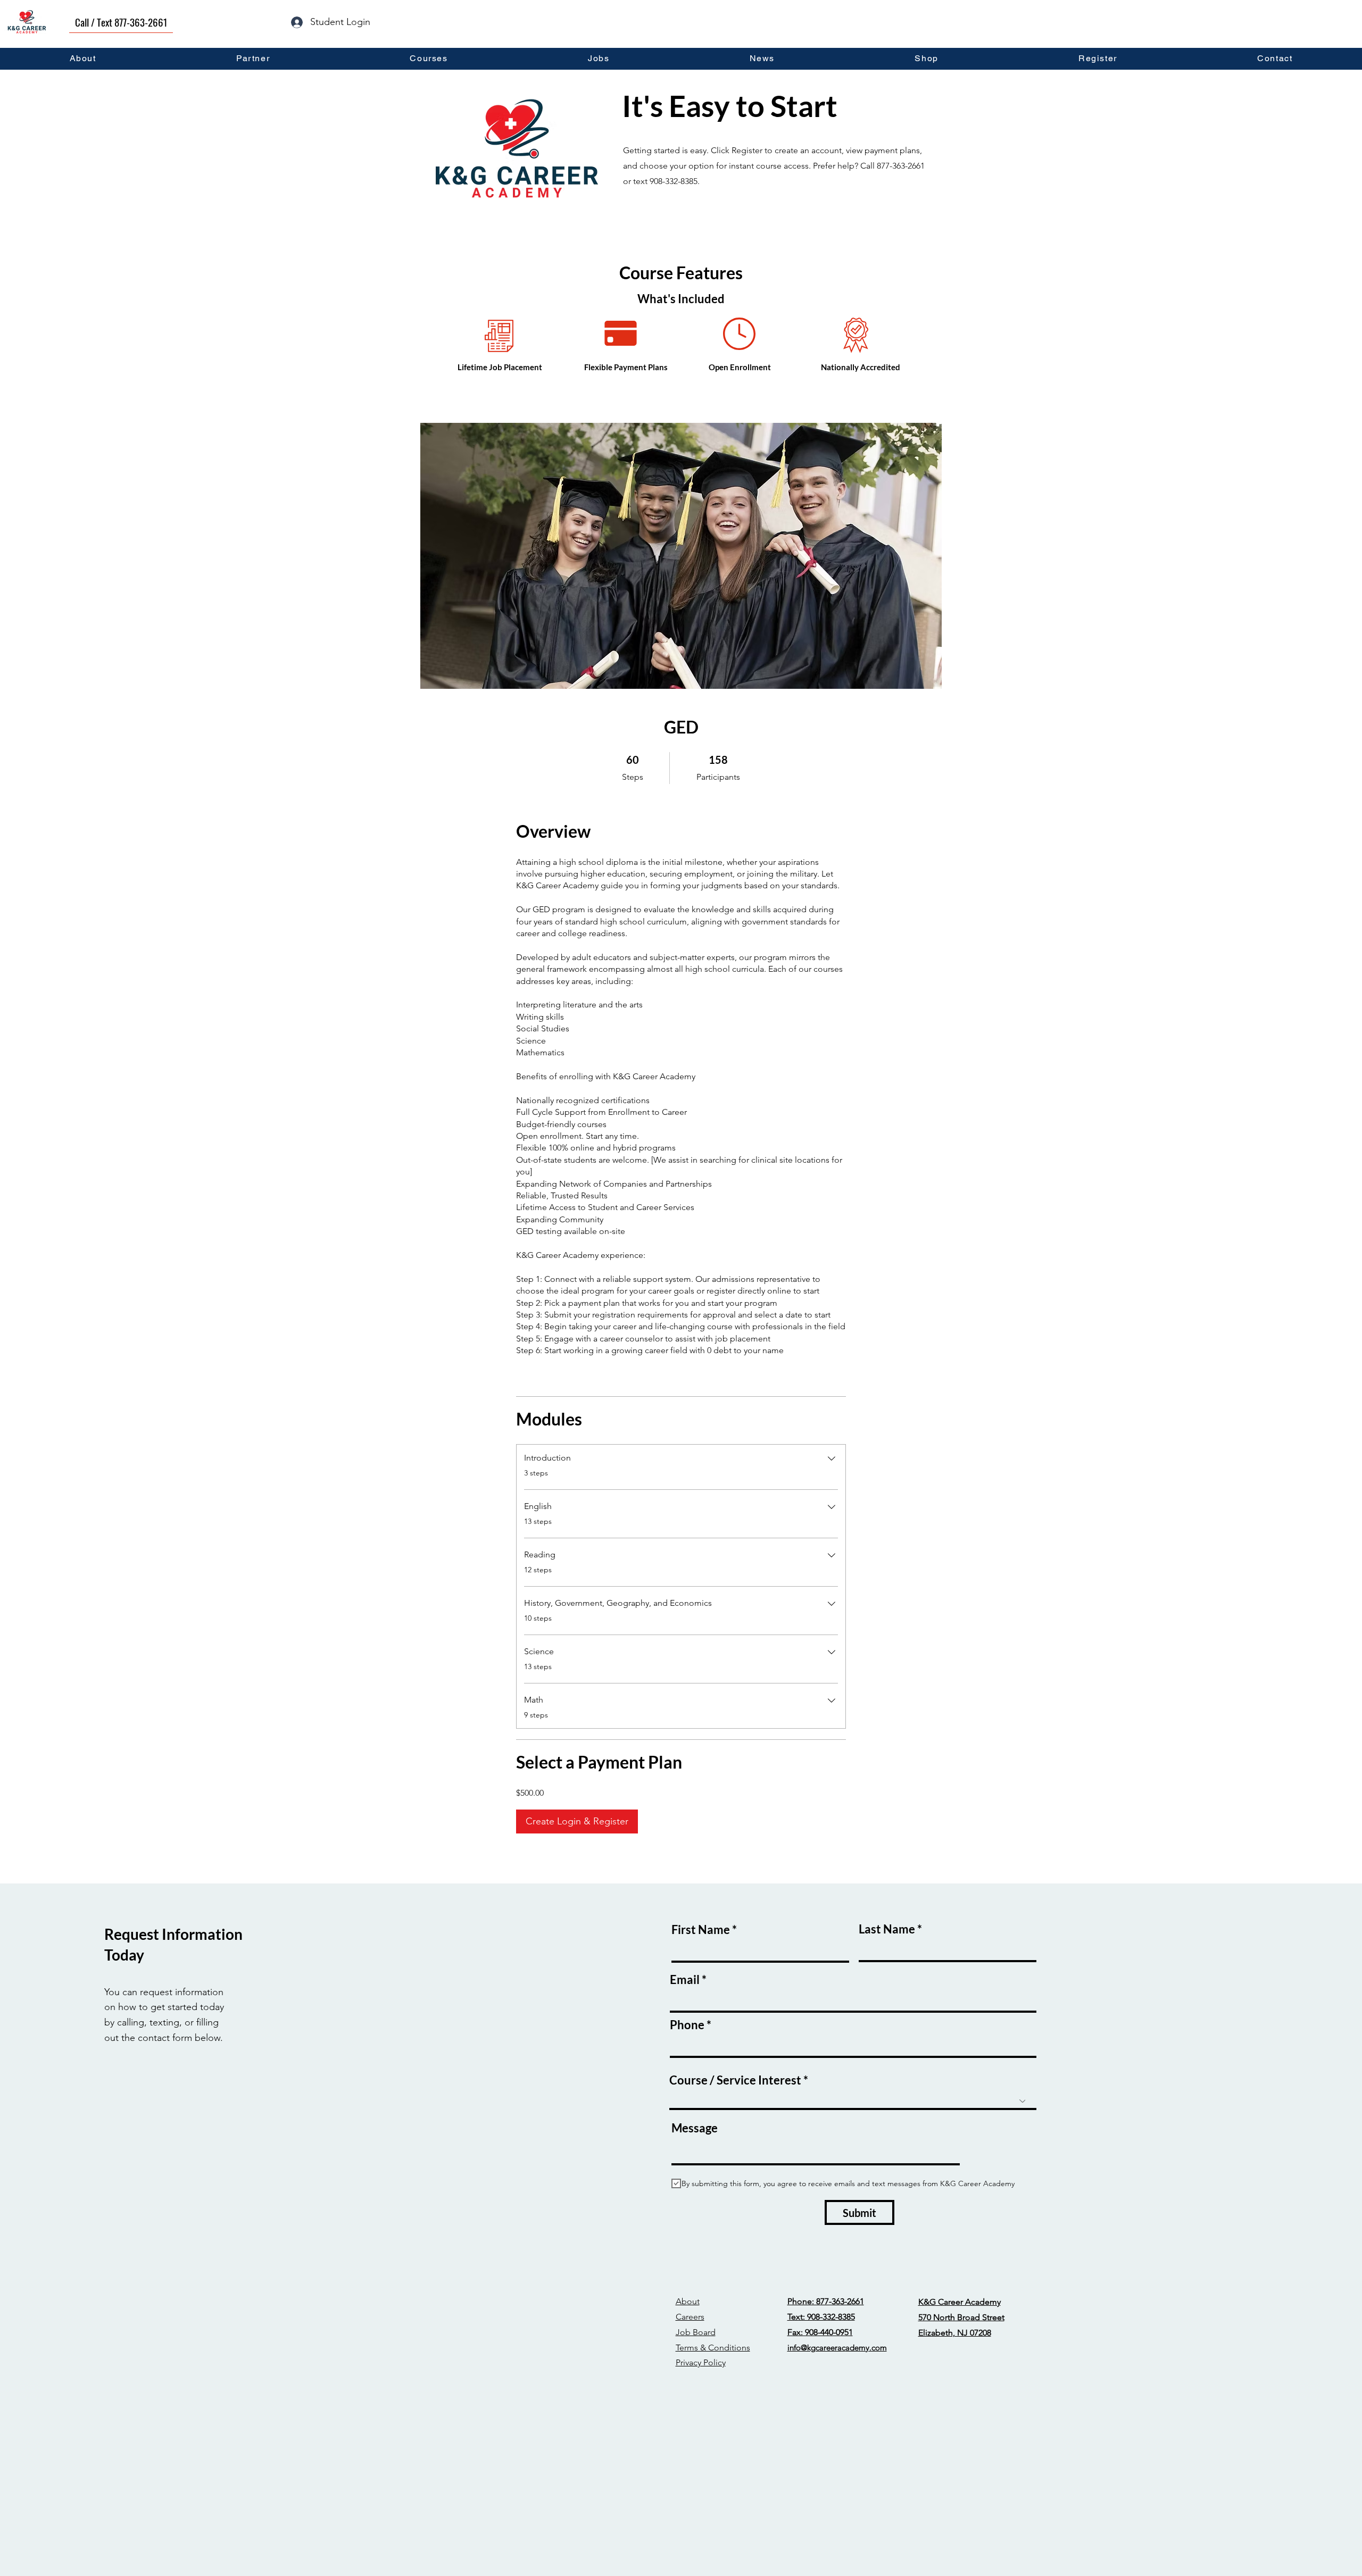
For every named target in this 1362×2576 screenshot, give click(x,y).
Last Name (887, 1929)
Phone (687, 2025)
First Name (701, 1930)
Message (695, 2128)
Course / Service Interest (735, 2080)
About (688, 2301)
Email (685, 1980)
